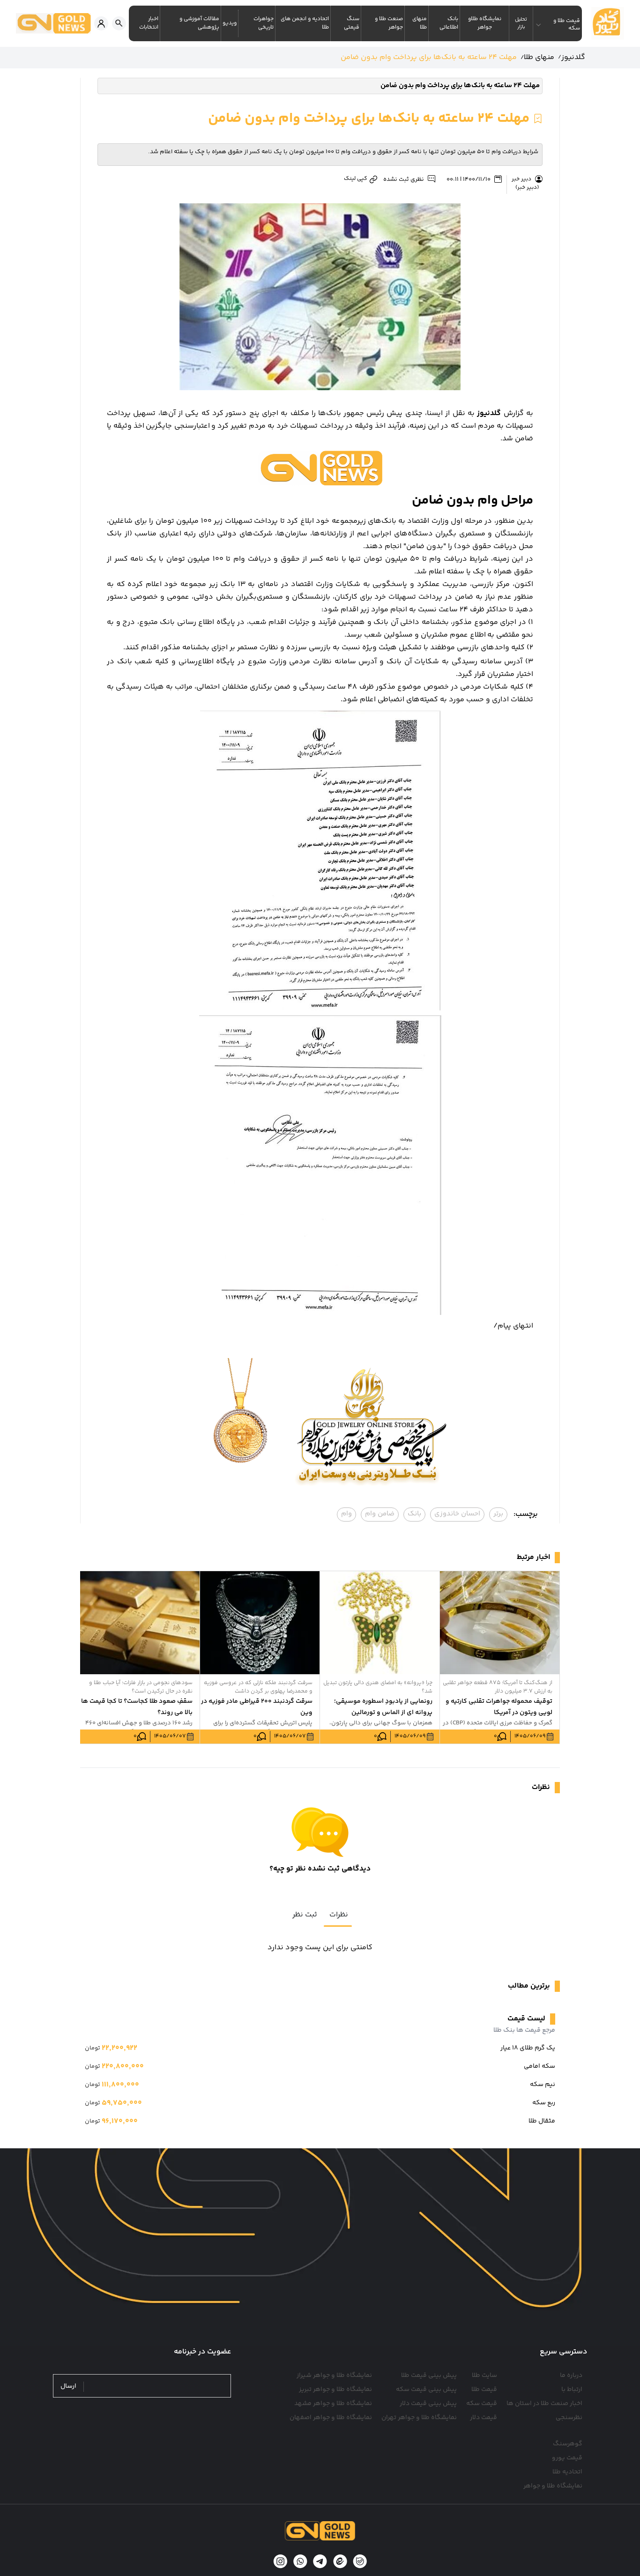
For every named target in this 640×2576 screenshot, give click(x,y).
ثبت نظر (305, 1915)
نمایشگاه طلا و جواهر (553, 2486)
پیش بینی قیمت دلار (428, 2404)
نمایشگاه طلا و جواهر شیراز (334, 2376)
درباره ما (571, 2376)
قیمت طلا (484, 2390)
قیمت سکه (482, 2404)
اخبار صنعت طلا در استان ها (544, 2404)
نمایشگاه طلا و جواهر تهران (419, 2418)
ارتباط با (572, 2390)
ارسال (68, 2387)
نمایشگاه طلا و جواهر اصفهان (331, 2418)
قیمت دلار (484, 2418)
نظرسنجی (569, 2418)
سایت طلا (484, 2376)
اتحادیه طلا (567, 2472)
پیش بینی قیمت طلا (429, 2376)
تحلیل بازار (521, 23)
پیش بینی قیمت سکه (426, 2390)
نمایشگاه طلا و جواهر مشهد (333, 2404)
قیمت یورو (567, 2458)
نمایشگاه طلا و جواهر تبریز (335, 2390)
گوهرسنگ (568, 2444)
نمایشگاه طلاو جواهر (485, 23)
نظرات (339, 1915)
